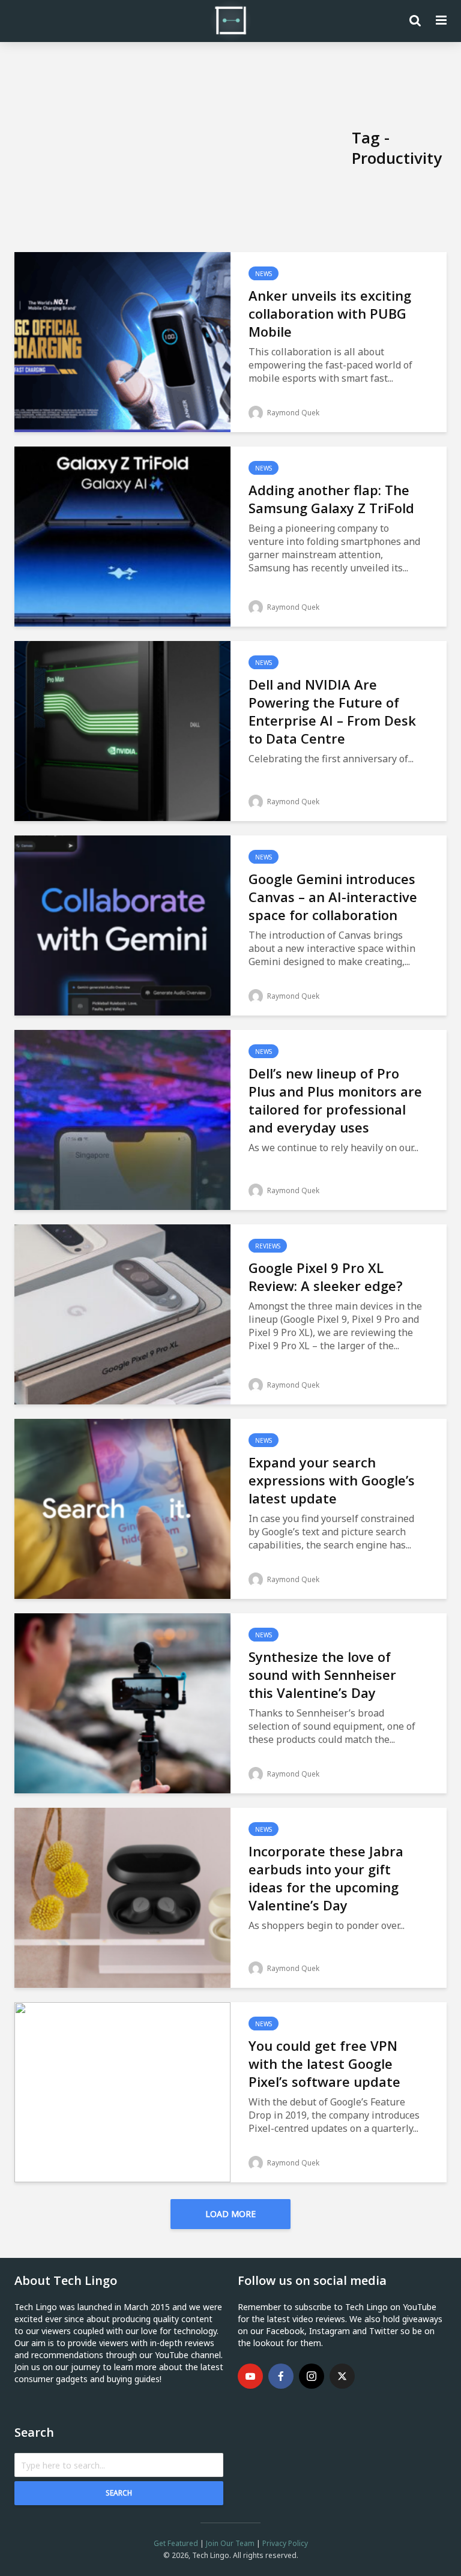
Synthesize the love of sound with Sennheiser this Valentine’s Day (322, 1675)
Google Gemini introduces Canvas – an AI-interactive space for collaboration (333, 897)
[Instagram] (312, 2376)
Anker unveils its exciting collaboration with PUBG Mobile (330, 313)
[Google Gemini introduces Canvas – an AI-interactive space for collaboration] (122, 924)
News (264, 274)
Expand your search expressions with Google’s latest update (332, 1480)
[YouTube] (250, 2376)
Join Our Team (230, 2543)
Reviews (268, 1246)
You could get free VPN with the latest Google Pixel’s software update (324, 2063)
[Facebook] (281, 2376)
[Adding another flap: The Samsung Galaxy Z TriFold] (122, 535)
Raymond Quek (292, 413)
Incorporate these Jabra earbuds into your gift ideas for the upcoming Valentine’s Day (326, 1878)
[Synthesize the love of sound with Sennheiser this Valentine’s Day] (122, 1702)
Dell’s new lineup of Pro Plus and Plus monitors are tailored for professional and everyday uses (335, 1100)
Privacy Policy (285, 2543)
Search (119, 2493)
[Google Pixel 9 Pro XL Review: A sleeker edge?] (122, 1313)
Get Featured (176, 2543)
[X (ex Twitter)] (342, 2376)
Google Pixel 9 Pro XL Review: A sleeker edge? (326, 1277)
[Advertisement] (183, 148)
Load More (230, 2214)
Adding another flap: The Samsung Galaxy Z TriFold (331, 499)
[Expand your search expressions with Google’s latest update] (122, 1508)
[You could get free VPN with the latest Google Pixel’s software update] (122, 2091)
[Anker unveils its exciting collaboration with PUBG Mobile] (122, 341)
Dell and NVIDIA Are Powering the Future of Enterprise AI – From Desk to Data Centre (332, 711)
